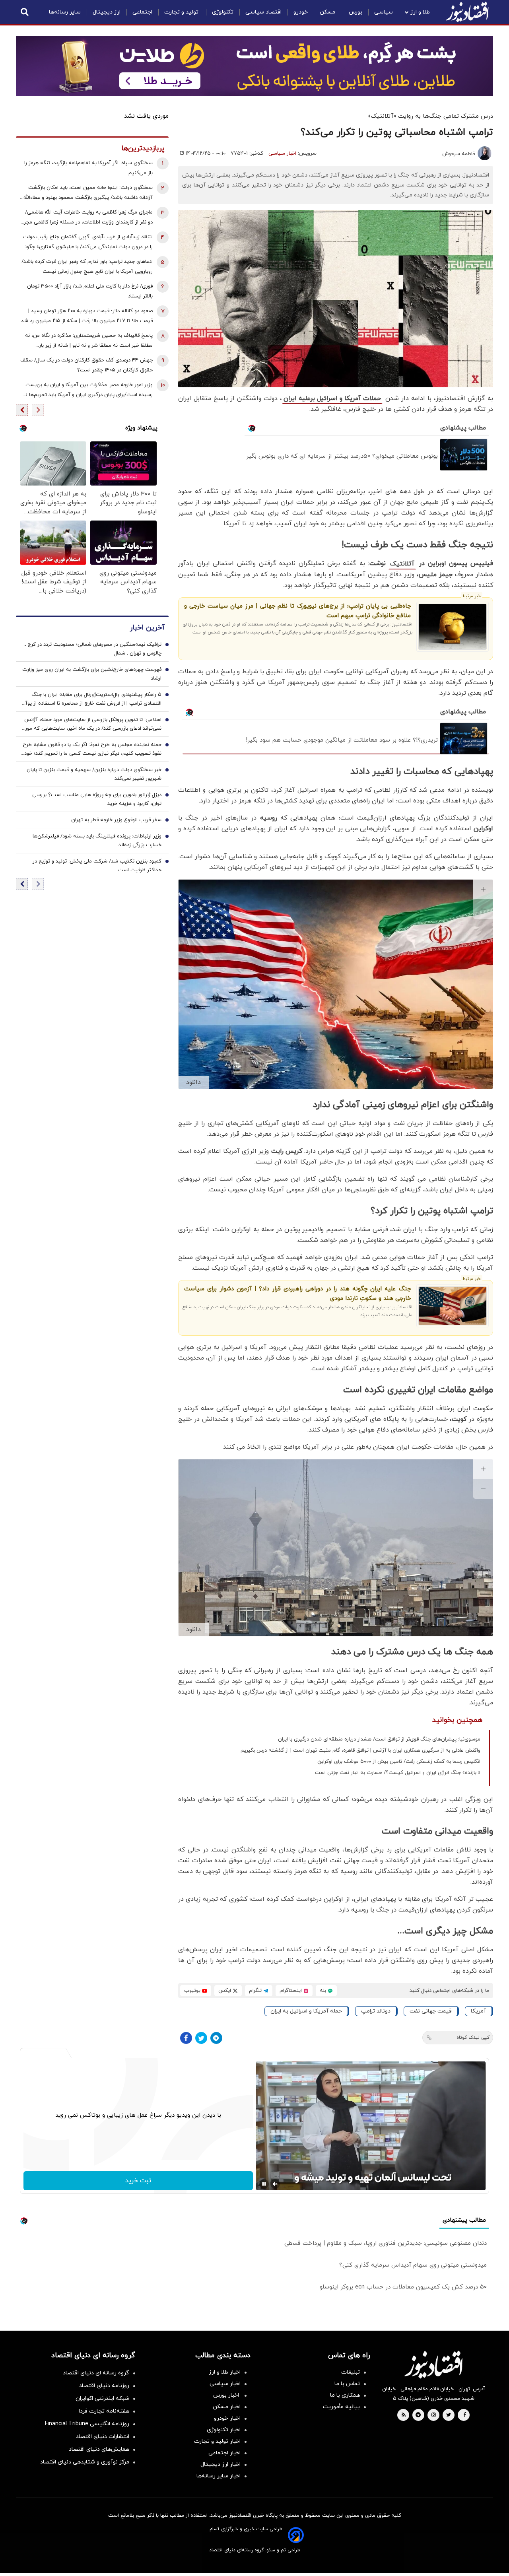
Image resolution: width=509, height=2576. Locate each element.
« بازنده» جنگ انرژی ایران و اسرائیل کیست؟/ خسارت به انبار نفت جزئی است (398, 1773)
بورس (356, 12)
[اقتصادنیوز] (433, 2364)
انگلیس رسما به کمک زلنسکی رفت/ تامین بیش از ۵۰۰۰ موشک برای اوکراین (399, 1762)
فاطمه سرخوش (458, 154)
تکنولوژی (223, 12)
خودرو (301, 12)
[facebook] (465, 2415)
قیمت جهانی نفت (431, 2011)
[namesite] (467, 12)
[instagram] (434, 2415)
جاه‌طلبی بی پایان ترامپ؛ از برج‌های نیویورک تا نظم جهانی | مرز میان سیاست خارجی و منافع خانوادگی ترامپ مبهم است (297, 611)
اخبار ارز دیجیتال (221, 2464)
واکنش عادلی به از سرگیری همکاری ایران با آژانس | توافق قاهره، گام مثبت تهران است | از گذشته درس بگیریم (360, 1750)
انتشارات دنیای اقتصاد (103, 2437)
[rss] (404, 2415)
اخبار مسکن (227, 2407)
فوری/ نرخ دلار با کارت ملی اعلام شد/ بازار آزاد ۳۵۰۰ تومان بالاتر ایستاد (90, 291)
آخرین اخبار (147, 628)
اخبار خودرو (227, 2418)
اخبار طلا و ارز (225, 2372)
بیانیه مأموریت (341, 2407)
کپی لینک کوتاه (473, 2038)
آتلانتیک (402, 564)
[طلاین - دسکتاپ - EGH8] (254, 66)
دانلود (193, 1082)
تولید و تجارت (182, 12)
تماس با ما (347, 2384)
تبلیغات (351, 2372)
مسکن (328, 12)
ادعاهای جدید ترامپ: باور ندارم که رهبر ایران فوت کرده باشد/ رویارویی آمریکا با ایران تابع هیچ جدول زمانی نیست (87, 267)
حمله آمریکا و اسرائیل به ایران (306, 2011)
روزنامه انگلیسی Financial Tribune (87, 2424)
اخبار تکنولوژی (224, 2430)
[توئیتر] (201, 2038)
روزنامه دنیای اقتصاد (104, 2386)
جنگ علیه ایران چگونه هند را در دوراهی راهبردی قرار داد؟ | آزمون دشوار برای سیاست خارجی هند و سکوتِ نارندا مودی (297, 1294)
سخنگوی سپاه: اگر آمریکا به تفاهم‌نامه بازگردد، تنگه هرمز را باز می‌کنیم (88, 168)
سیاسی (384, 12)
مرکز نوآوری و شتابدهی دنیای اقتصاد (85, 2462)
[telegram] (418, 2415)
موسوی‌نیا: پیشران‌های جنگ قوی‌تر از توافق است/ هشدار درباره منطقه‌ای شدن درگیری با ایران (379, 1739)
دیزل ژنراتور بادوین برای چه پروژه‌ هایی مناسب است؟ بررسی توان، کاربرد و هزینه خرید (97, 799)
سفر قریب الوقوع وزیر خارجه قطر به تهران (116, 820)
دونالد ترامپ (376, 2011)
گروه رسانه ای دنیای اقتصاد (96, 2373)
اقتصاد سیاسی (263, 12)
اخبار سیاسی (282, 153)
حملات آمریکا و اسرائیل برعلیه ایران (332, 398)
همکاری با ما (345, 2395)
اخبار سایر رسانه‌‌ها (219, 2476)
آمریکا (478, 2011)
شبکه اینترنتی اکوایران (102, 2398)
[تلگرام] (216, 2038)
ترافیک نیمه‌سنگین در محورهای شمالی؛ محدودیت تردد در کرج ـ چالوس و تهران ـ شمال (93, 649)
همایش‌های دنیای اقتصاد (99, 2449)
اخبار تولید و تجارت (217, 2441)
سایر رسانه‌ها (65, 12)
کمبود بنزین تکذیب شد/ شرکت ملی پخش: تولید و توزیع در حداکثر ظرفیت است (97, 866)
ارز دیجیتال (107, 12)
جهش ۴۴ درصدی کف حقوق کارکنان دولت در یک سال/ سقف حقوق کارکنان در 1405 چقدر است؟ (86, 365)
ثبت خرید (138, 2181)
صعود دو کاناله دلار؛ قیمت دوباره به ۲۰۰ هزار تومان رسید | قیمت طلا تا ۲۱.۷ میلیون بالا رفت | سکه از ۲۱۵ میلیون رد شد (87, 316)
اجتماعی (142, 12)
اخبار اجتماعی (224, 2453)
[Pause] (264, 2184)
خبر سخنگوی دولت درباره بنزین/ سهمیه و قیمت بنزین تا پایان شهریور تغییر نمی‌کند (94, 774)
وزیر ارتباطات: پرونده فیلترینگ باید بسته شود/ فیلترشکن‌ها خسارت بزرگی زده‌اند (97, 841)
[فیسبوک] (186, 2038)
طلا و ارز (420, 12)
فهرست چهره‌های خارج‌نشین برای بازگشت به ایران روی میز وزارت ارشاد (92, 674)
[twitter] (449, 2415)
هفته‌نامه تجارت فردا (104, 2411)
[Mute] (275, 2184)
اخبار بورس (227, 2395)
